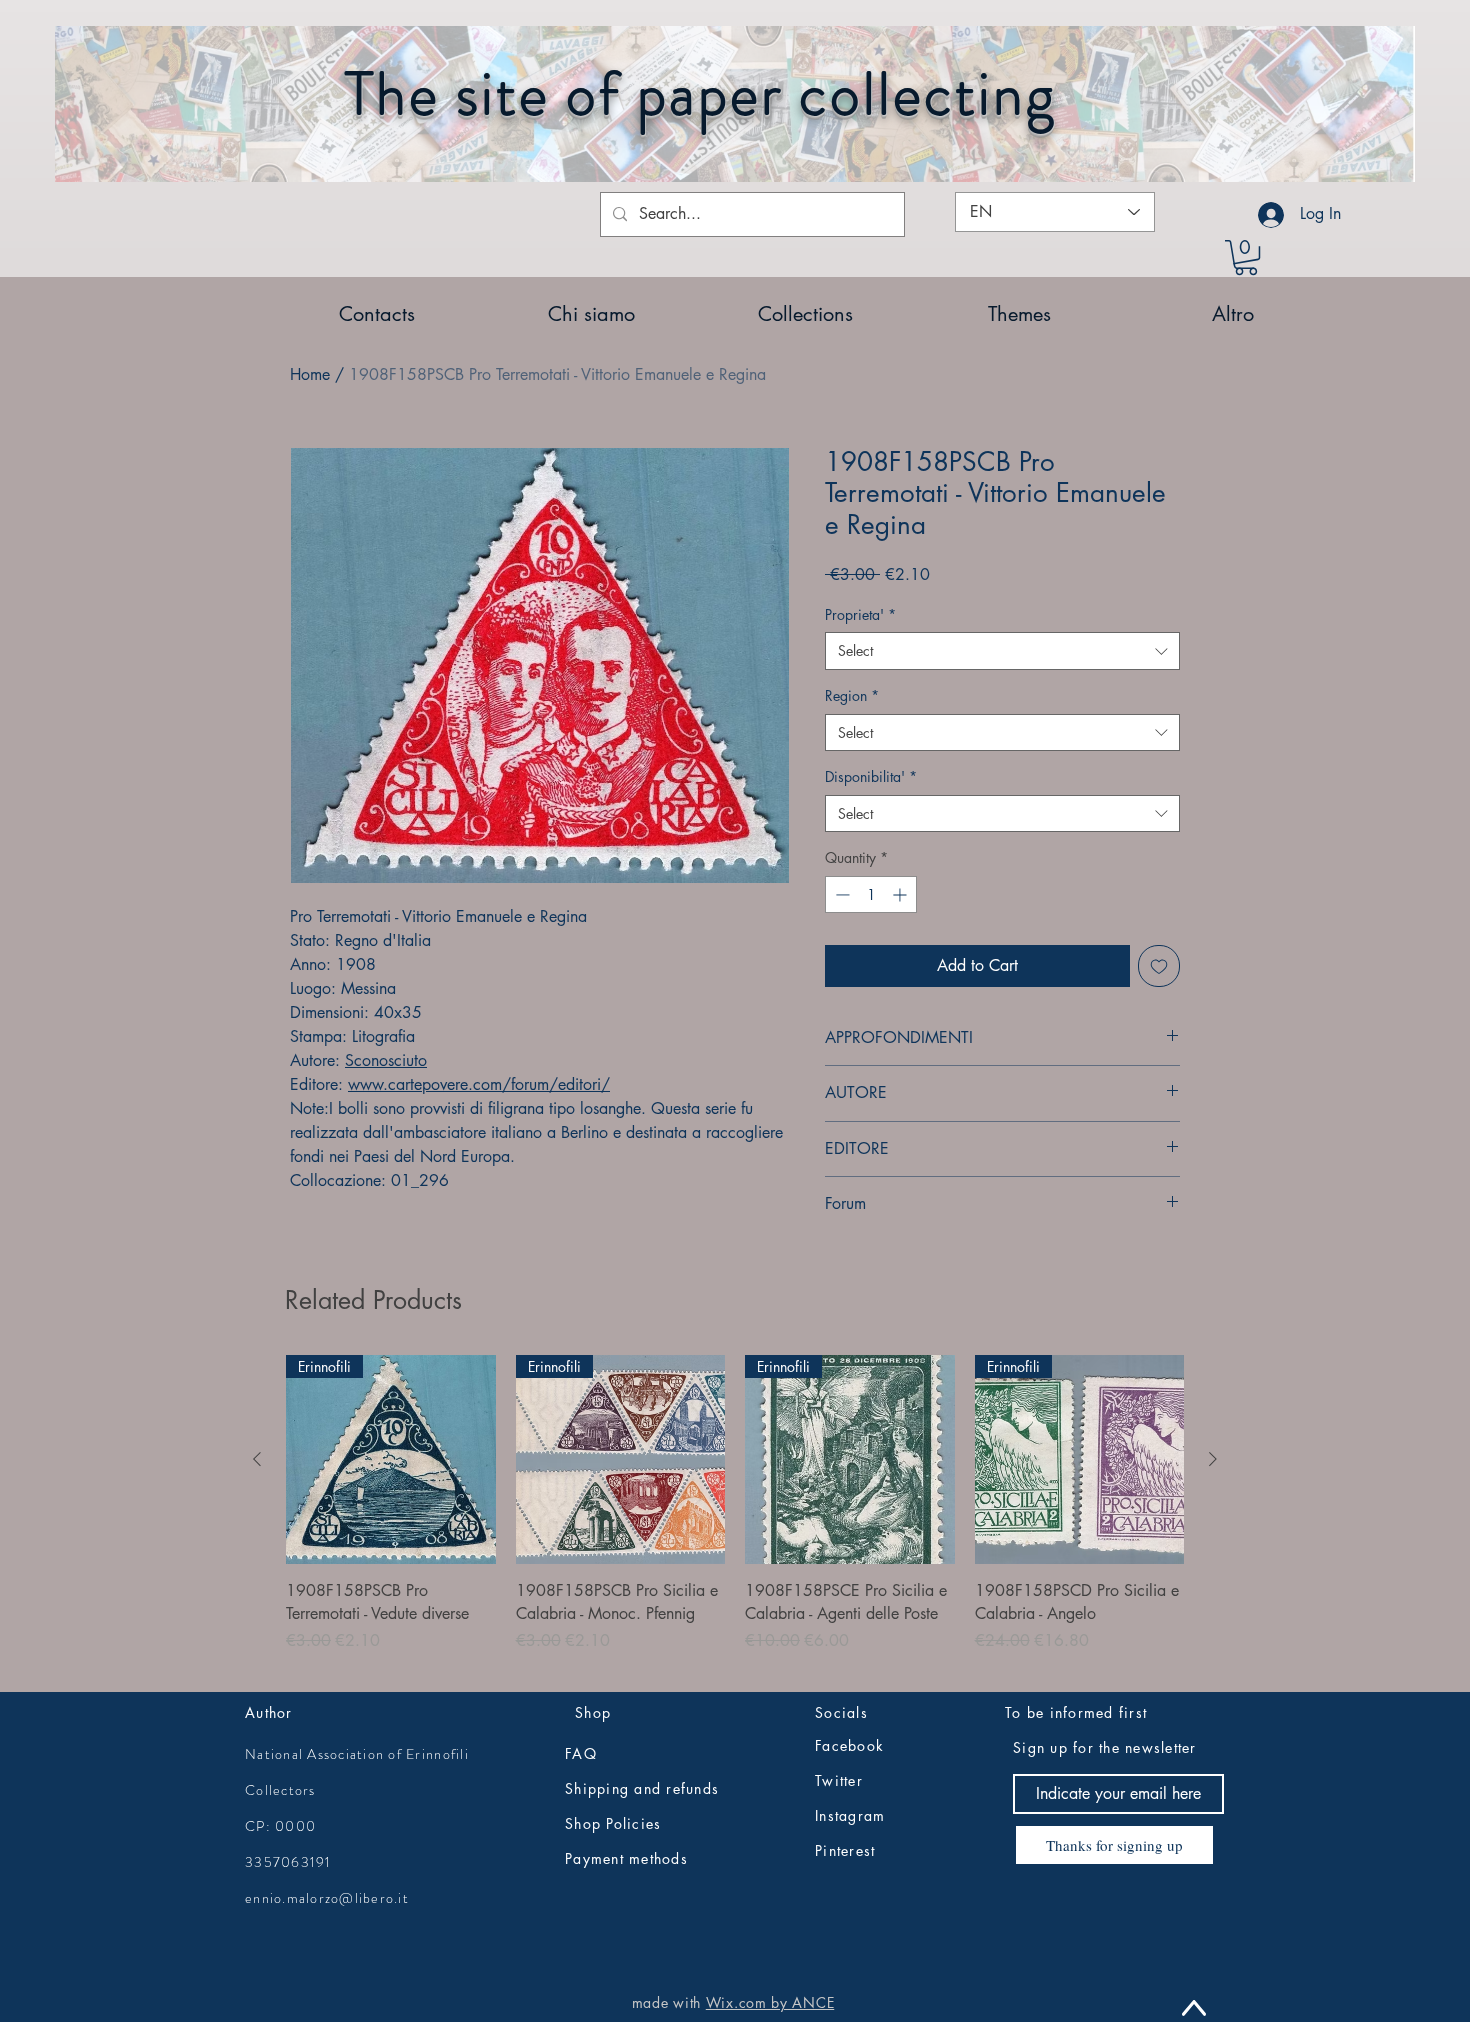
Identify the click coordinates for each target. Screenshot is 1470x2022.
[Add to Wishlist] (1159, 966)
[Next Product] (1213, 1459)
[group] (735, 1515)
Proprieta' (860, 614)
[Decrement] (840, 894)
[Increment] (901, 894)
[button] (1246, 257)
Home (310, 374)
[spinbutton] (871, 894)
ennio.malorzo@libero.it (327, 1898)
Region (852, 695)
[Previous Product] (257, 1459)
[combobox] (1002, 651)
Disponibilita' (871, 776)
